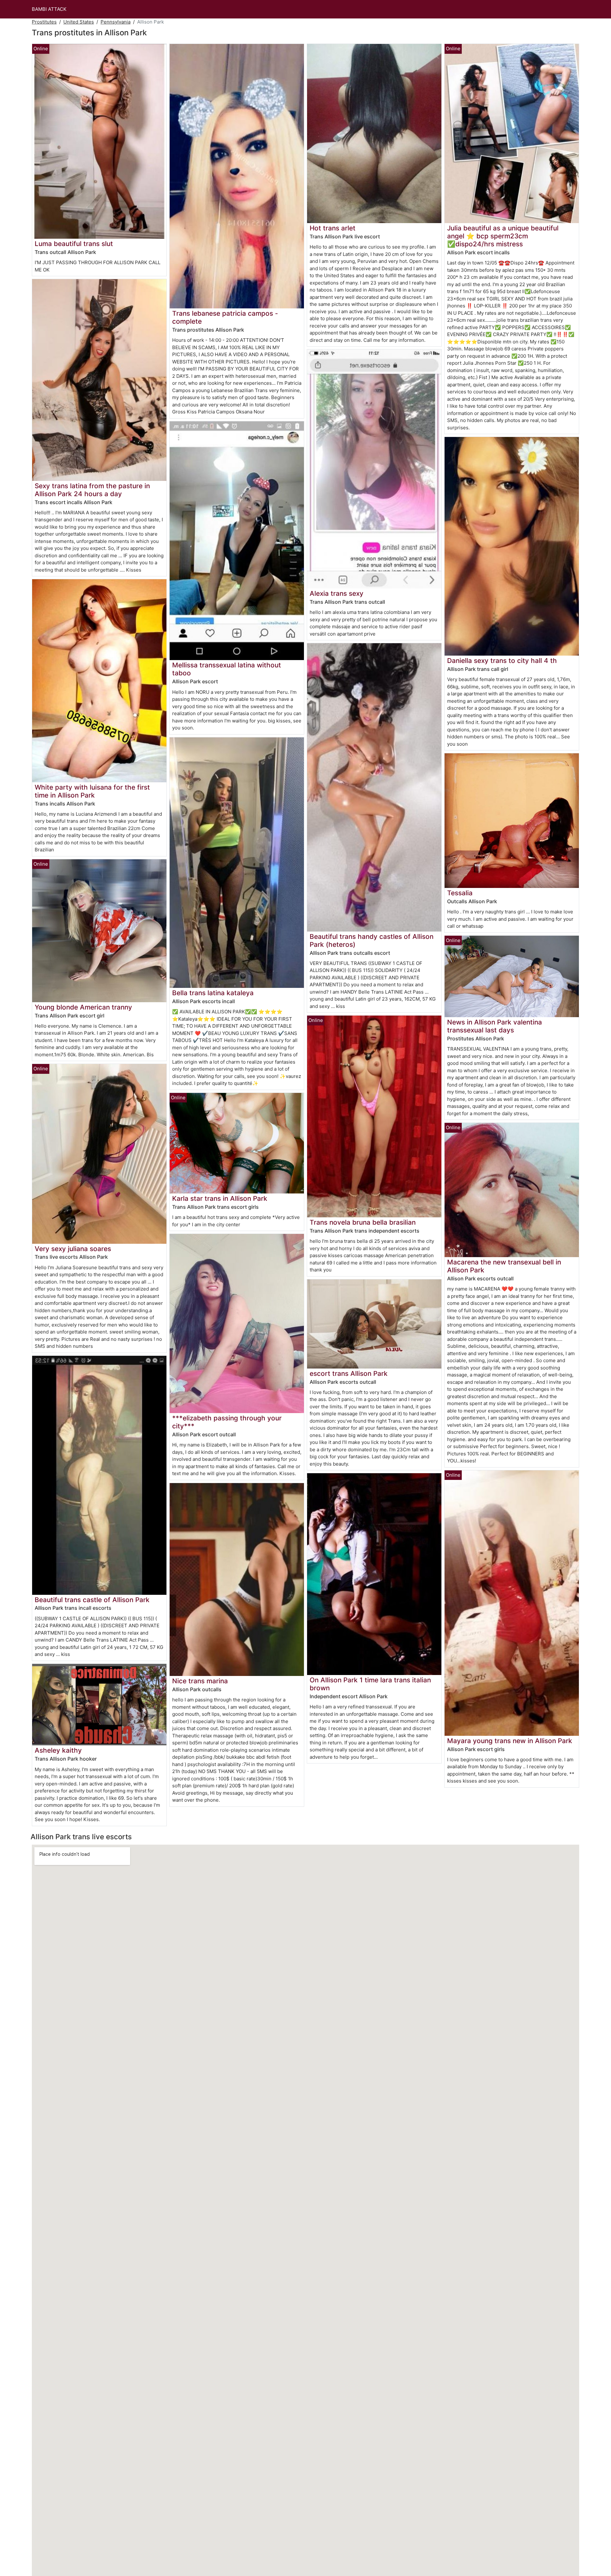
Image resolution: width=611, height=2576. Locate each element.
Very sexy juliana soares (73, 1249)
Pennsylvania (116, 22)
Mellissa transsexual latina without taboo (227, 669)
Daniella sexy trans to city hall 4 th (502, 661)
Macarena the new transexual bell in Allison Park (504, 1266)
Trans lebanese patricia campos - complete (225, 317)
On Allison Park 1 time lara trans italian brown (370, 1684)
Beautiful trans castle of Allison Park (92, 1600)
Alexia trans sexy (337, 593)
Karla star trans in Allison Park (220, 1198)
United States (79, 22)
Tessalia (460, 893)
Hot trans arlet (333, 228)
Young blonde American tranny (83, 1007)
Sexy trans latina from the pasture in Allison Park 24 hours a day (92, 490)
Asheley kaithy (58, 1750)
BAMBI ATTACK (49, 9)
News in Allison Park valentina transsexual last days (495, 1026)
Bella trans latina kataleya (213, 993)
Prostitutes (44, 22)
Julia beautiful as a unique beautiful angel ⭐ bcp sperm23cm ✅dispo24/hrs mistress (503, 236)
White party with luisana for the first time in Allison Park (92, 791)
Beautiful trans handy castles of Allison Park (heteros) (372, 940)
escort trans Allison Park (349, 1373)
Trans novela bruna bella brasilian (363, 1222)
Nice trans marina (200, 1681)
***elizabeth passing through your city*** (227, 1422)
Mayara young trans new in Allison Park (510, 1741)
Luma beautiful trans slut (74, 244)
